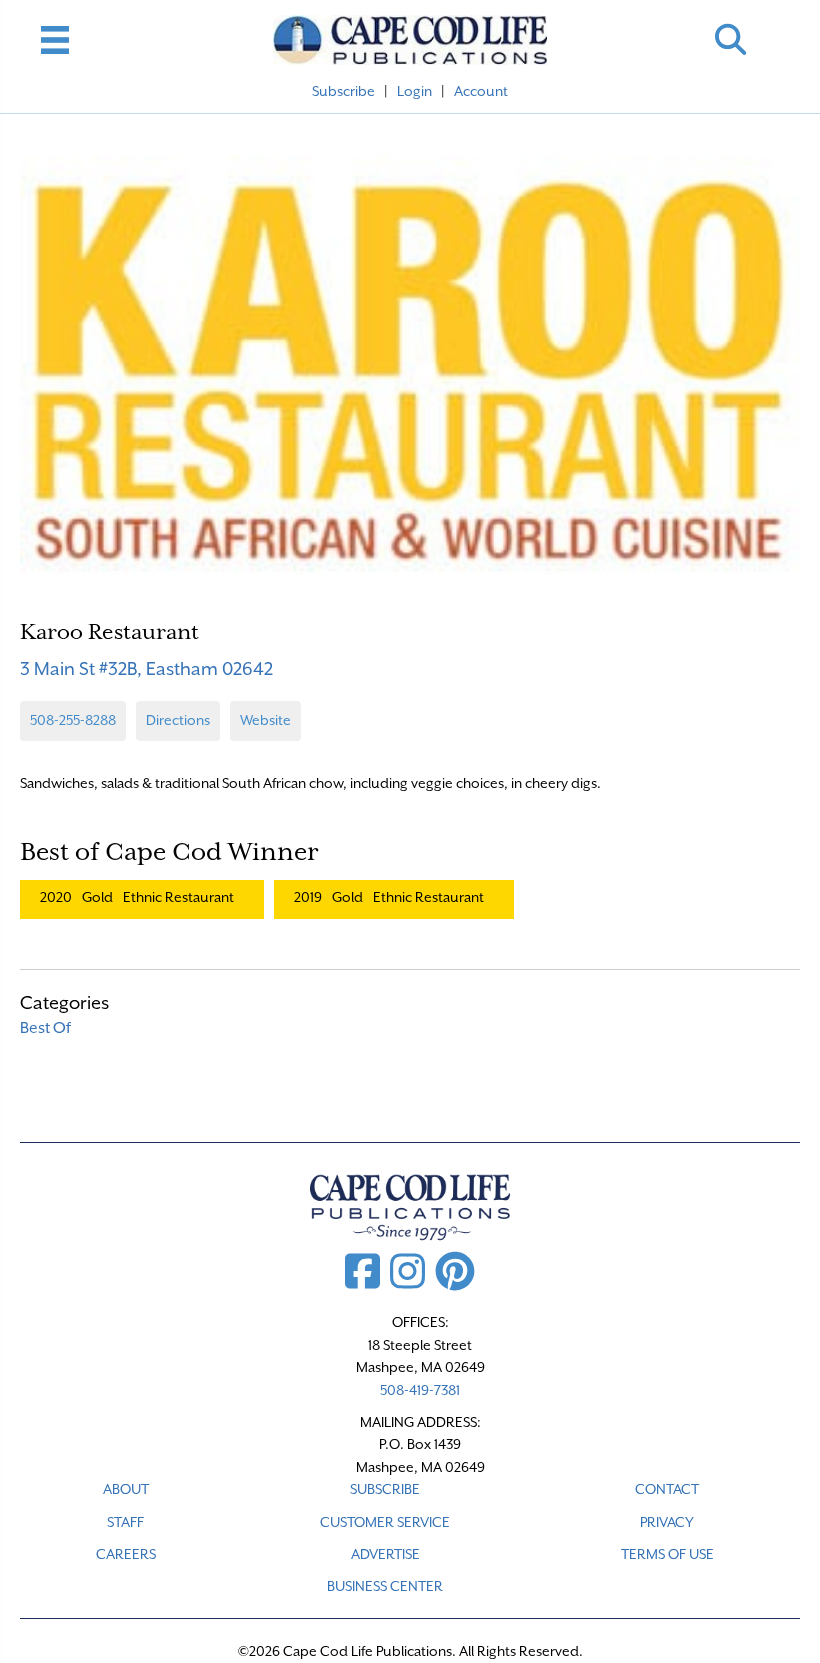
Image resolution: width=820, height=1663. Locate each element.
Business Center (385, 1586)
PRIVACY (667, 1522)
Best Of (45, 1028)
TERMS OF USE (667, 1554)
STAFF (125, 1522)
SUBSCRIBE (385, 1489)
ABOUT (126, 1489)
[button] (730, 39)
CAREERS (126, 1554)
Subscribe (343, 91)
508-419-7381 (420, 1390)
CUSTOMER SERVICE (385, 1522)
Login (414, 91)
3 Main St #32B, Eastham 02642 (146, 668)
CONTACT (667, 1489)
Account (481, 91)
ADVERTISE (385, 1554)
